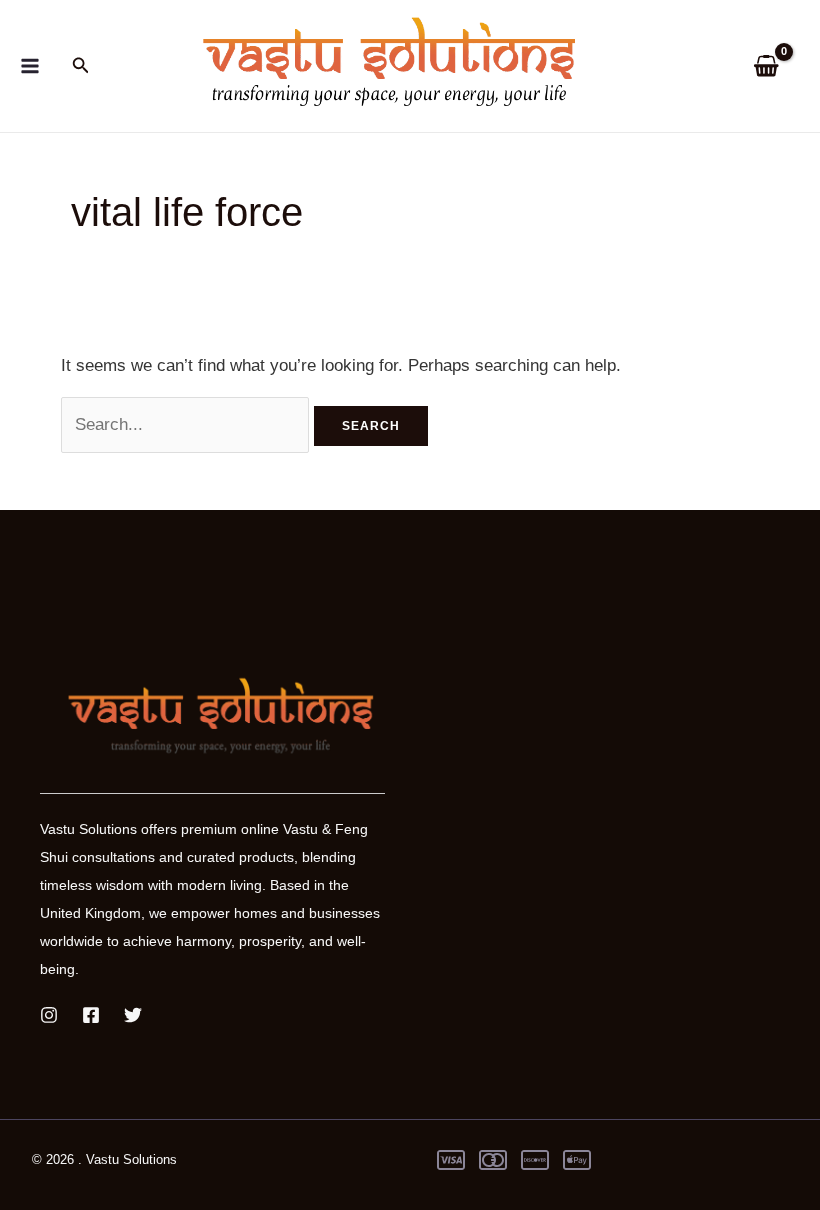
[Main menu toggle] (30, 66)
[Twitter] (133, 1015)
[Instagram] (49, 1015)
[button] (81, 66)
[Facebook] (91, 1015)
